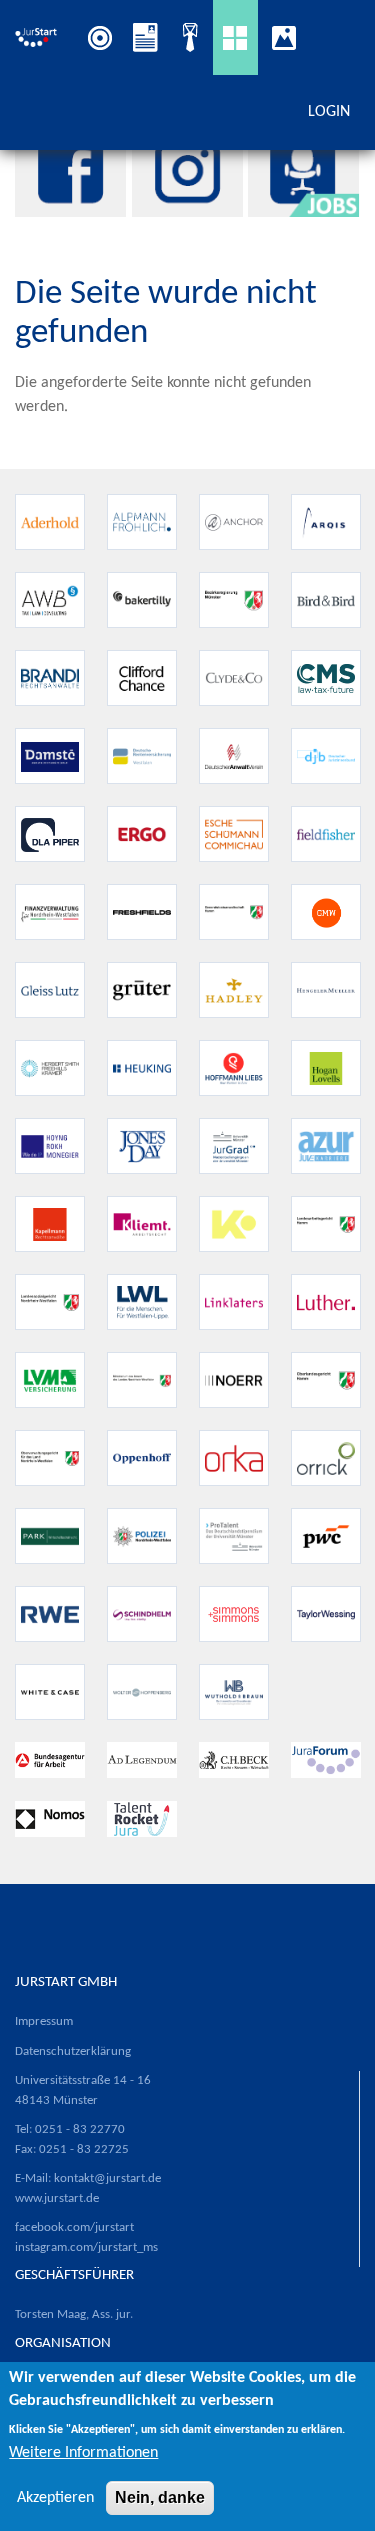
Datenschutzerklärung (73, 2051)
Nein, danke (160, 2497)
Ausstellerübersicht (235, 37)
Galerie (289, 37)
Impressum (44, 2021)
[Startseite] (38, 37)
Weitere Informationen (83, 2453)
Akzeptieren (55, 2498)
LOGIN (329, 112)
